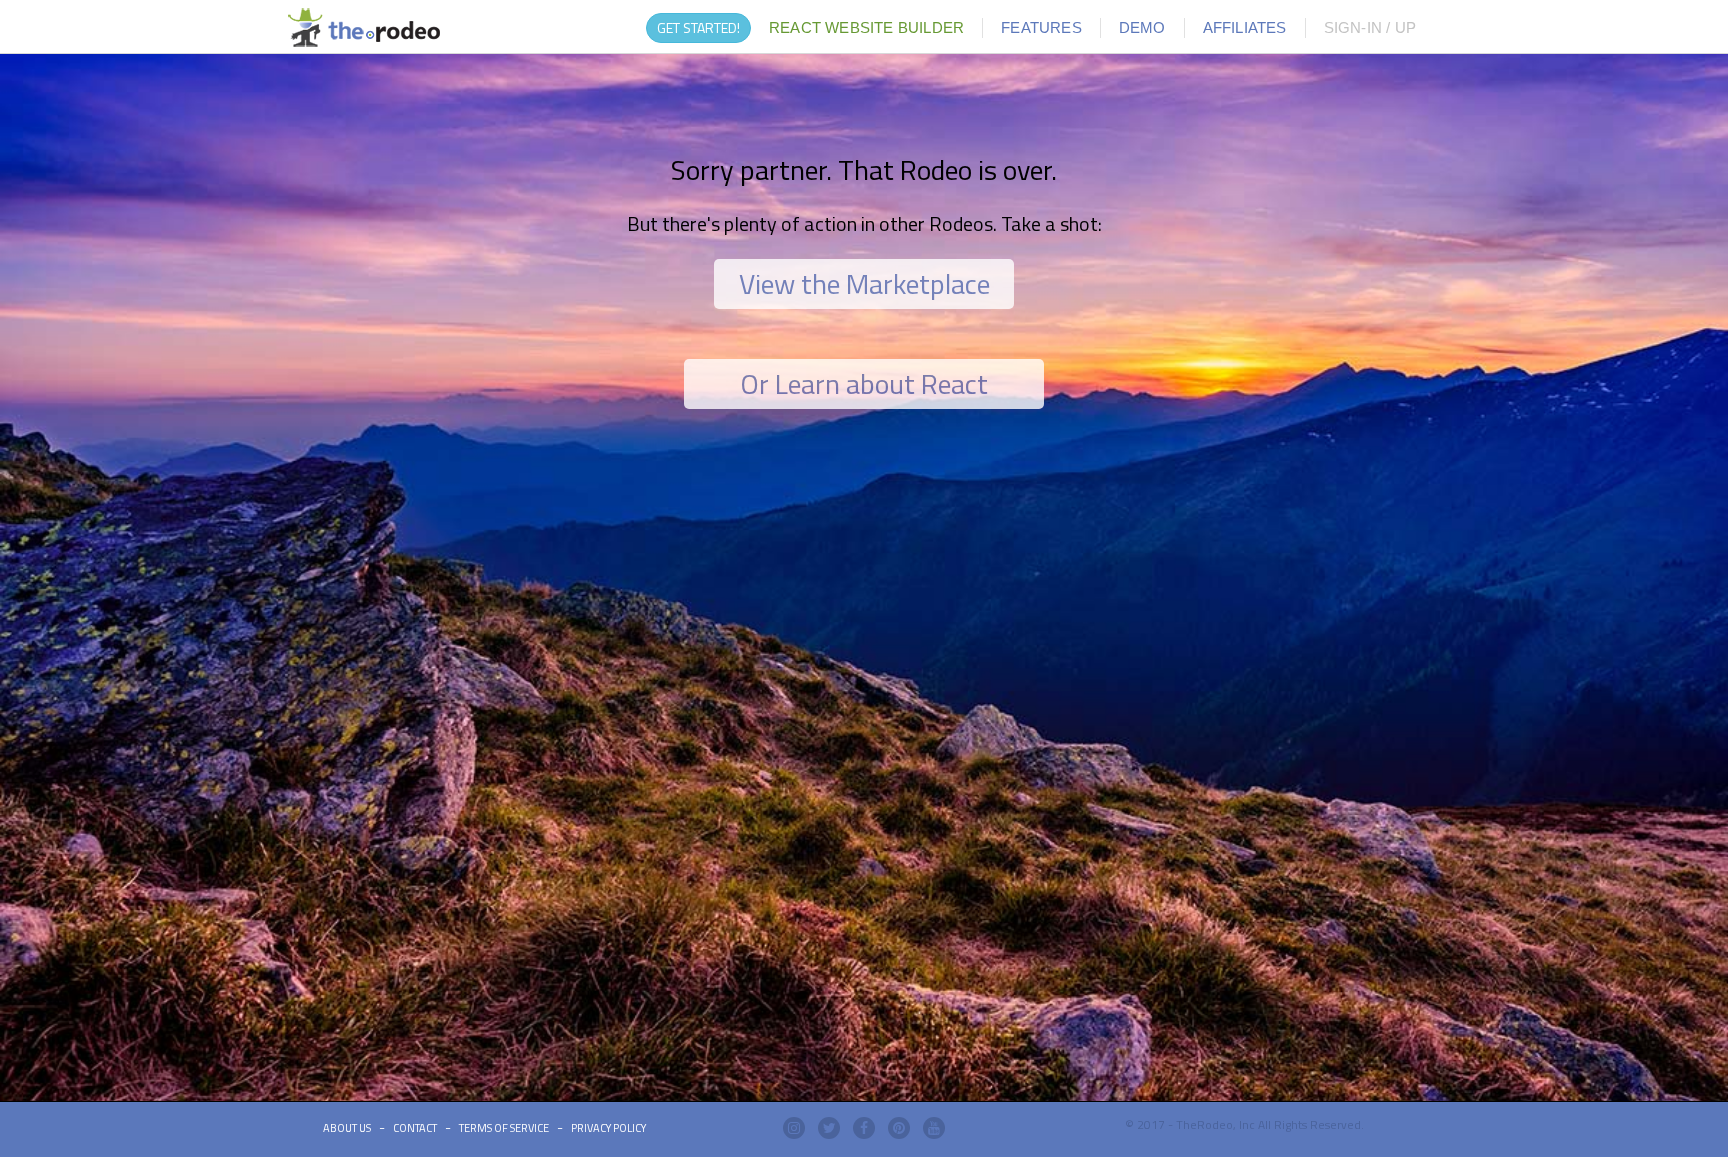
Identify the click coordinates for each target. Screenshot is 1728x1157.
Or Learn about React (864, 383)
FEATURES (1041, 27)
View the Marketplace (864, 283)
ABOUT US (347, 1128)
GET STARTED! (698, 27)
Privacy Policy (608, 1128)
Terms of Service (504, 1128)
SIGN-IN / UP (1370, 27)
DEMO (1142, 27)
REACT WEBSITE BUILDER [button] (866, 27)
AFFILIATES (1245, 27)
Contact (415, 1128)
